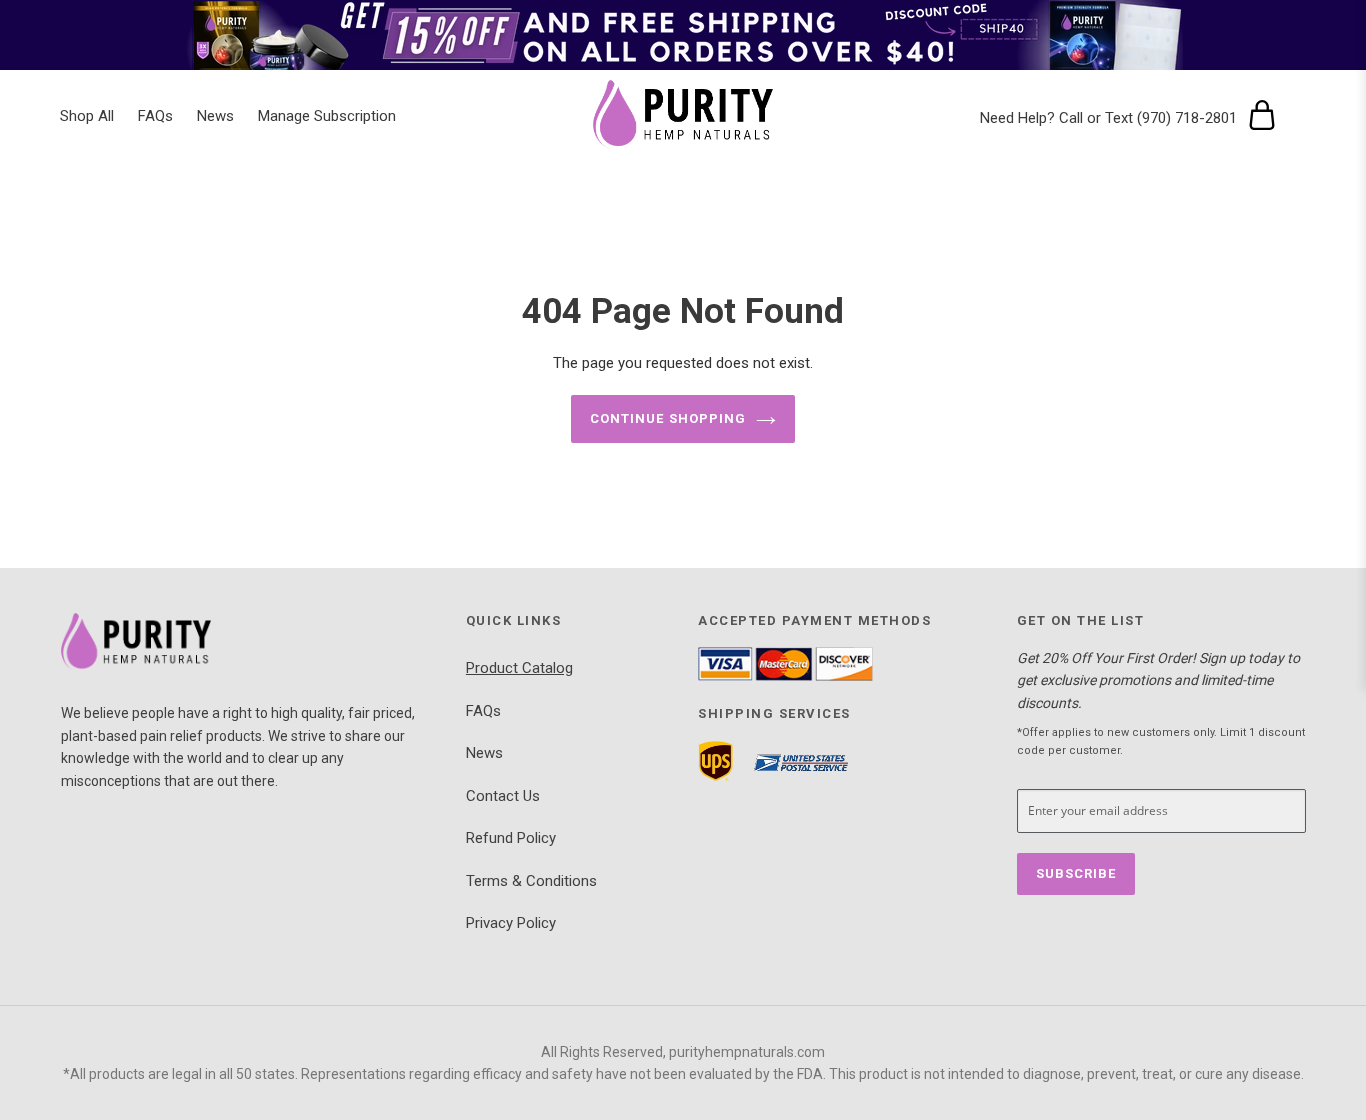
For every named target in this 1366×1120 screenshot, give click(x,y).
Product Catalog (519, 668)
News (484, 753)
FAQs (483, 711)
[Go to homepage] (248, 642)
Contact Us (503, 796)
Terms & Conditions (531, 881)
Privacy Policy (511, 923)
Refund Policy (511, 838)
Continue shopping (668, 418)
